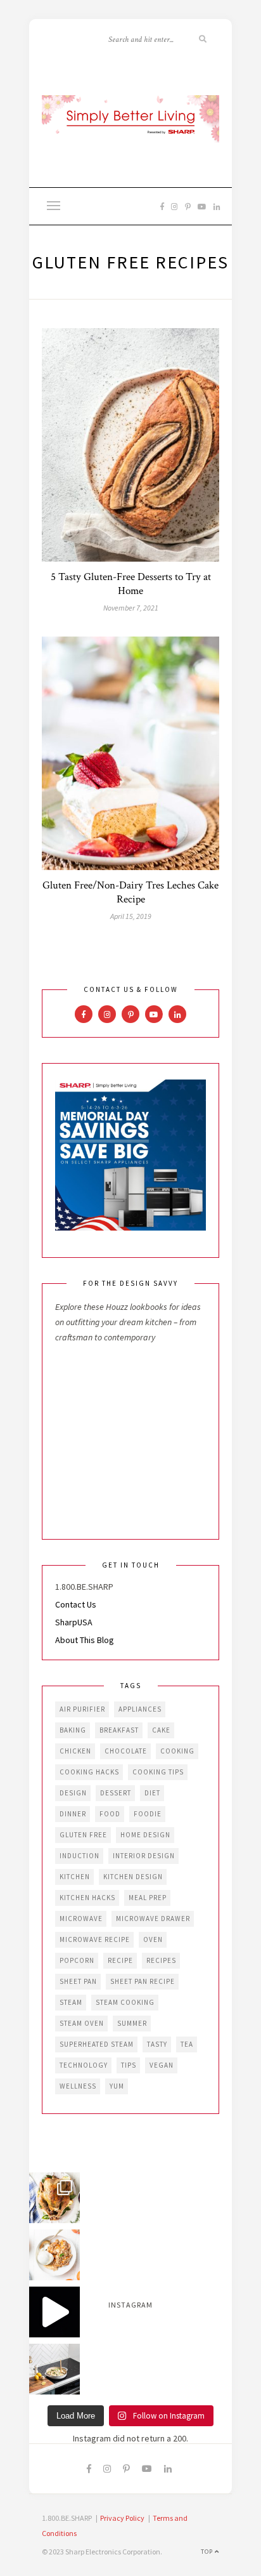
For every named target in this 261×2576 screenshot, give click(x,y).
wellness (78, 2086)
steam (71, 2002)
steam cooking (125, 2002)
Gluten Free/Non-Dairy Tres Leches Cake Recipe (130, 892)
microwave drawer (153, 1919)
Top (208, 2552)
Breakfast (119, 1730)
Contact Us (76, 1604)
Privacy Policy (122, 2518)
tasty (157, 2044)
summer (132, 2023)
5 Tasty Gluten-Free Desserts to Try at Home (131, 584)
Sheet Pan (78, 1981)
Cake (161, 1730)
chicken (75, 1751)
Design (73, 1793)
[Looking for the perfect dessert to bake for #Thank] (54, 2255)
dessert (116, 1793)
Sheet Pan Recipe (143, 1981)
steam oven (82, 2023)
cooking (177, 1751)
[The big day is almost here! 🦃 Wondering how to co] (54, 2198)
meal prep (148, 1898)
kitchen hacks (87, 1898)
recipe (120, 1960)
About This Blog (85, 1640)
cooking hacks (89, 1772)
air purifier (82, 1709)
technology (84, 2065)
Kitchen (75, 1877)
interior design (144, 1856)
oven (153, 1939)
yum (117, 2086)
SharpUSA (74, 1622)
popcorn (77, 1960)
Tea (187, 2044)
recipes (161, 1960)
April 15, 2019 (131, 916)
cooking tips (158, 1772)
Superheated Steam (97, 2044)
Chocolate (126, 1751)
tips (129, 2065)
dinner (73, 1814)
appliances (140, 1709)
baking (73, 1730)
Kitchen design (133, 1877)
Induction (80, 1856)
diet (152, 1793)
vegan (162, 2065)
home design (145, 1835)
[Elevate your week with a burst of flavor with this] (54, 2369)
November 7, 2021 (131, 608)
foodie (148, 1814)
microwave (81, 1919)
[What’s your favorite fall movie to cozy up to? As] (54, 2312)
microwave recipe (95, 1939)
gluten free (83, 1835)
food (110, 1814)
